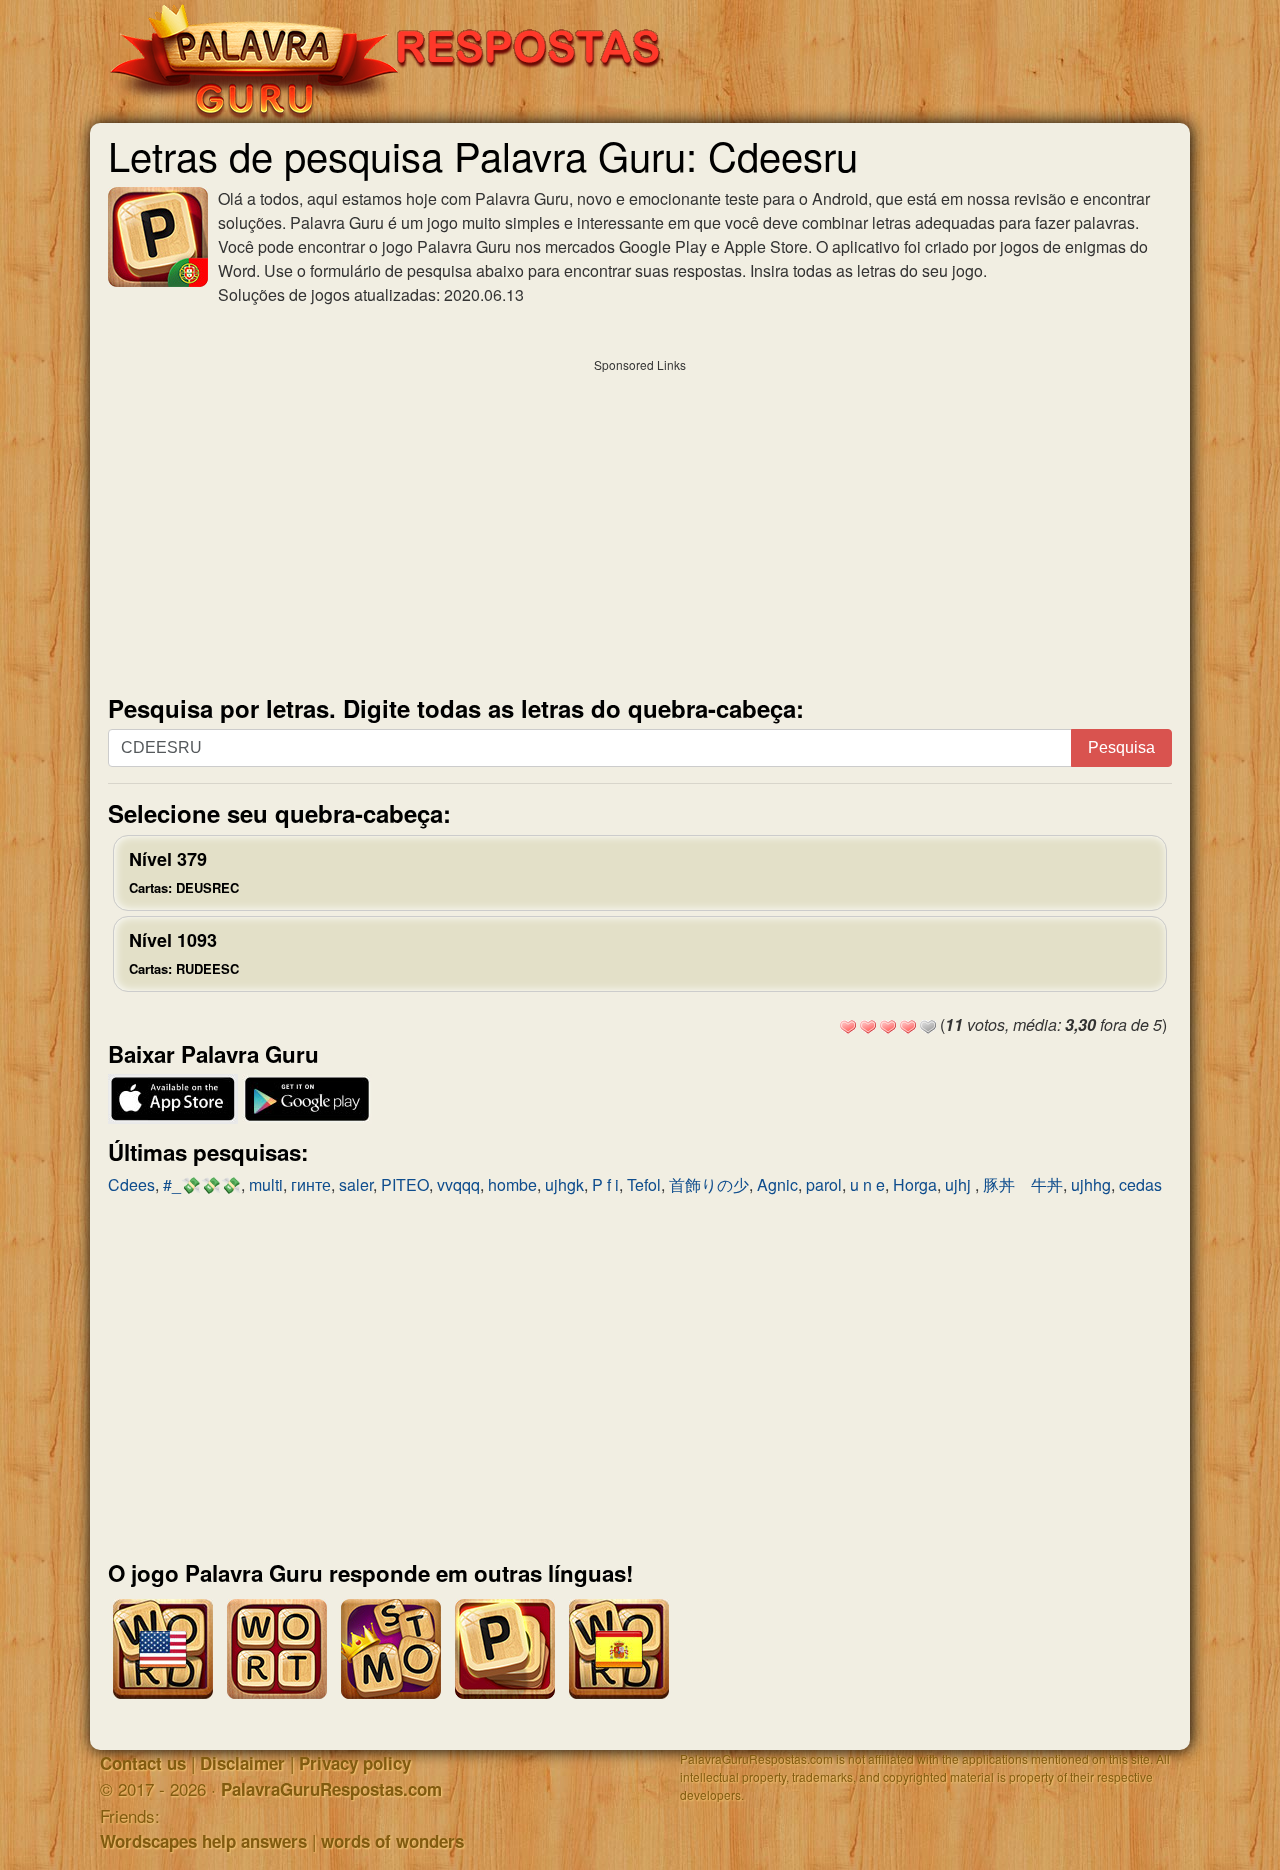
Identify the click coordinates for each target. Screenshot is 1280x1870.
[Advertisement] (640, 522)
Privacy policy (355, 1763)
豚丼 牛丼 (1023, 1184)
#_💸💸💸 (202, 1184)
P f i (605, 1184)
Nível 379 (184, 871)
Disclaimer (242, 1763)
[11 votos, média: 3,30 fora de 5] (848, 1027)
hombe (512, 1184)
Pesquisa (1121, 747)
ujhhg (1091, 1184)
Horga (915, 1184)
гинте (311, 1184)
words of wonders (392, 1841)
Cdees (131, 1184)
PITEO (405, 1184)
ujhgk (564, 1184)
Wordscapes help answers (203, 1841)
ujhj (960, 1184)
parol (824, 1184)
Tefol (644, 1184)
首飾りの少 (709, 1184)
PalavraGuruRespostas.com (331, 1789)
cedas (1140, 1184)
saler (356, 1184)
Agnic (777, 1184)
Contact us (143, 1763)
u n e (867, 1184)
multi (266, 1184)
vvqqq (458, 1184)
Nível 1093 (184, 952)
